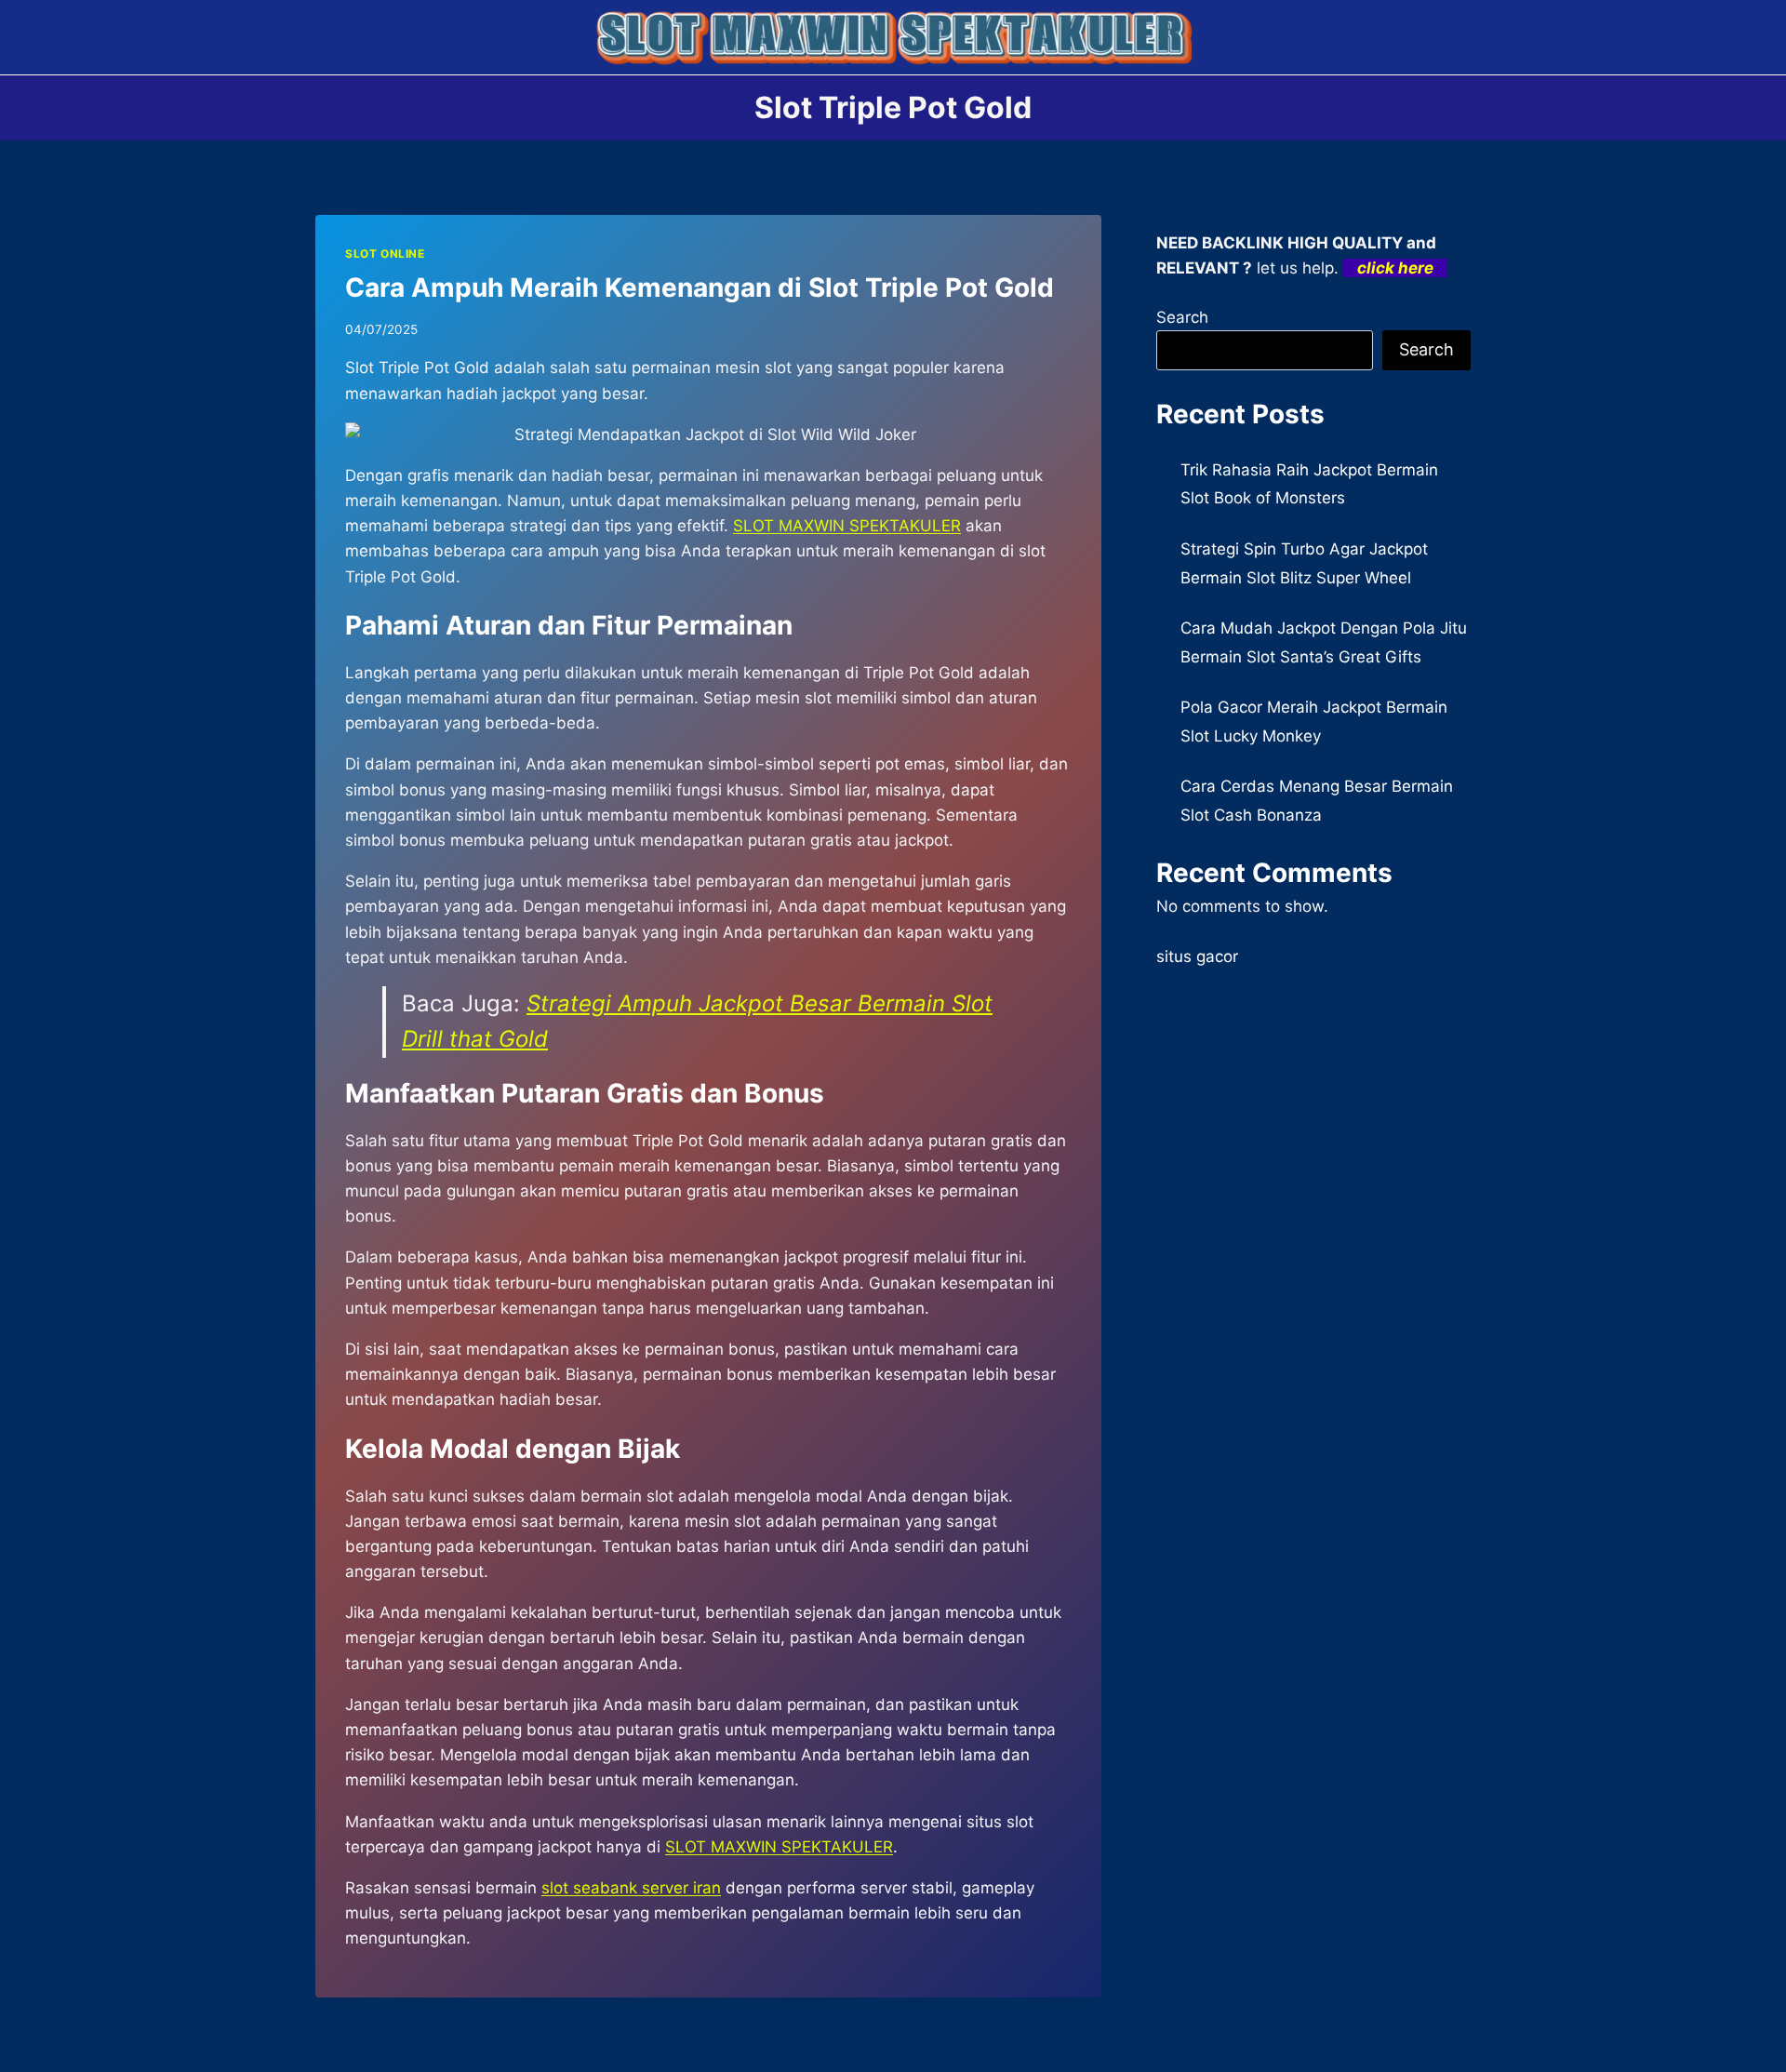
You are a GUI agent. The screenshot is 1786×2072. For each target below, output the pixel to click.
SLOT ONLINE (385, 254)
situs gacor (1197, 956)
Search (1182, 317)
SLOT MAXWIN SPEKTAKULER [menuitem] (847, 526)
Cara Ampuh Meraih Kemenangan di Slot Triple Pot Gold (700, 287)
